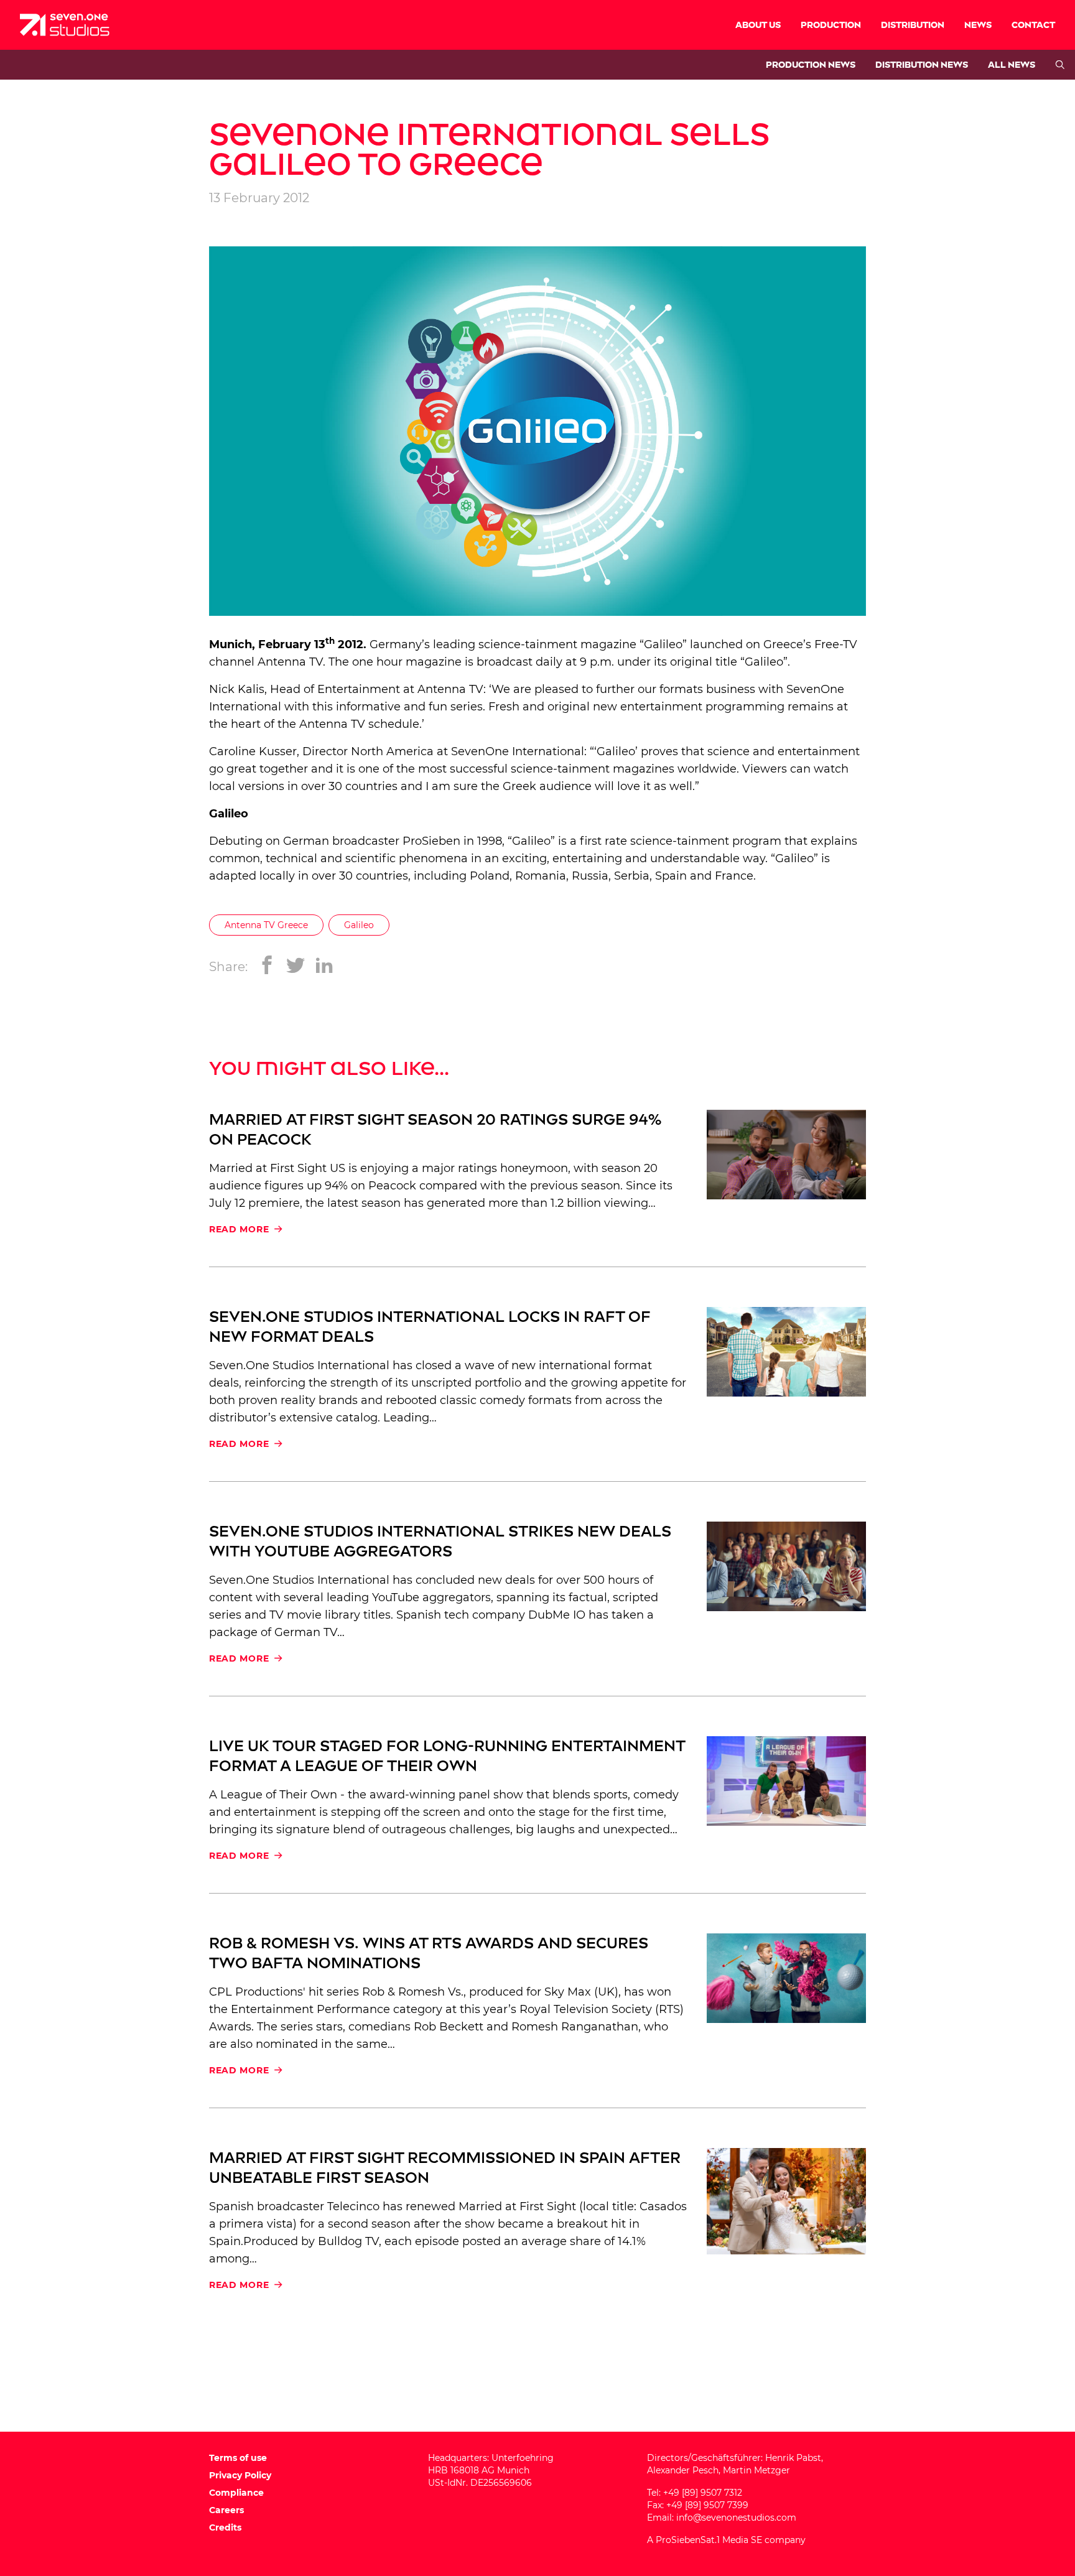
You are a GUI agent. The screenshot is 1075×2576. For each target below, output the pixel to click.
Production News (811, 65)
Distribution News (922, 65)
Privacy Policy (240, 2475)
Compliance (236, 2493)
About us (758, 25)
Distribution (913, 25)
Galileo (359, 925)
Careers (226, 2510)
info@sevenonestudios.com (736, 2518)
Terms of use (238, 2458)
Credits (225, 2527)
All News (1012, 65)
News (978, 25)
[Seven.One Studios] (65, 25)
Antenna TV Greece (266, 925)
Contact (1033, 25)
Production (831, 25)
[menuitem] (758, 25)
